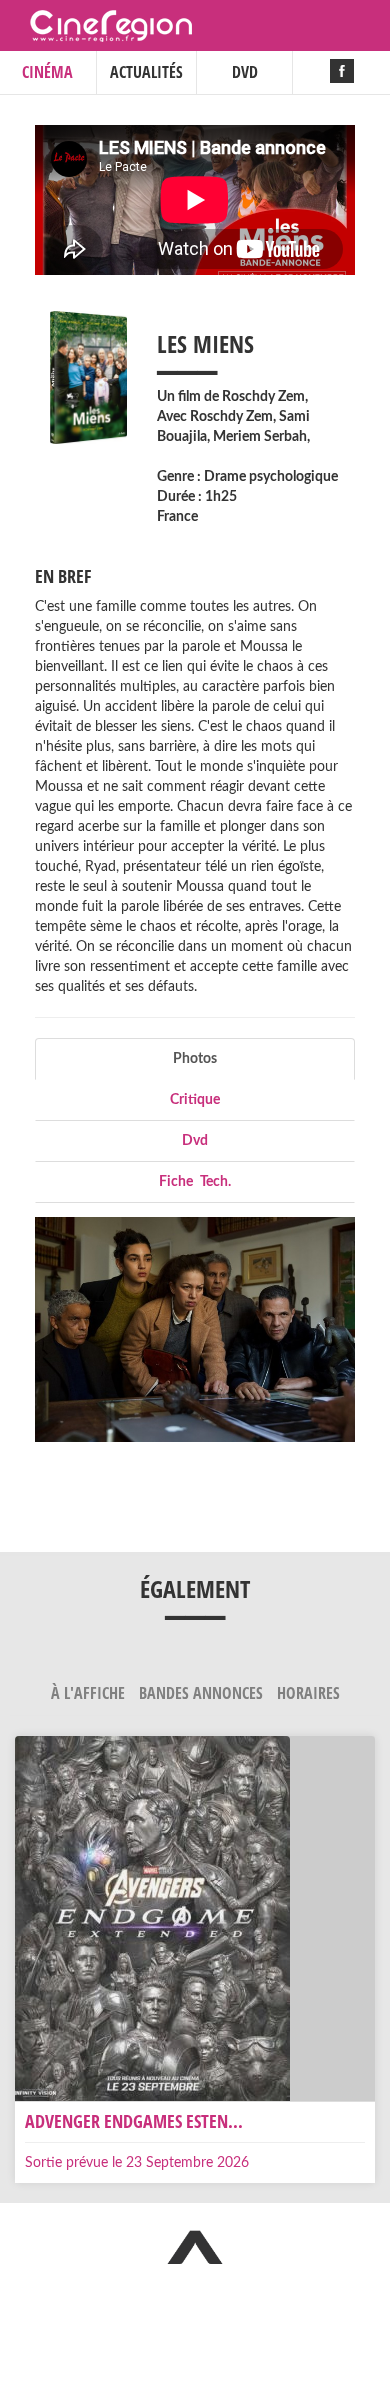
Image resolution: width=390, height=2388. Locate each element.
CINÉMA (47, 72)
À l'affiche (90, 1693)
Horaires (308, 1693)
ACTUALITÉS (146, 72)
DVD (245, 72)
